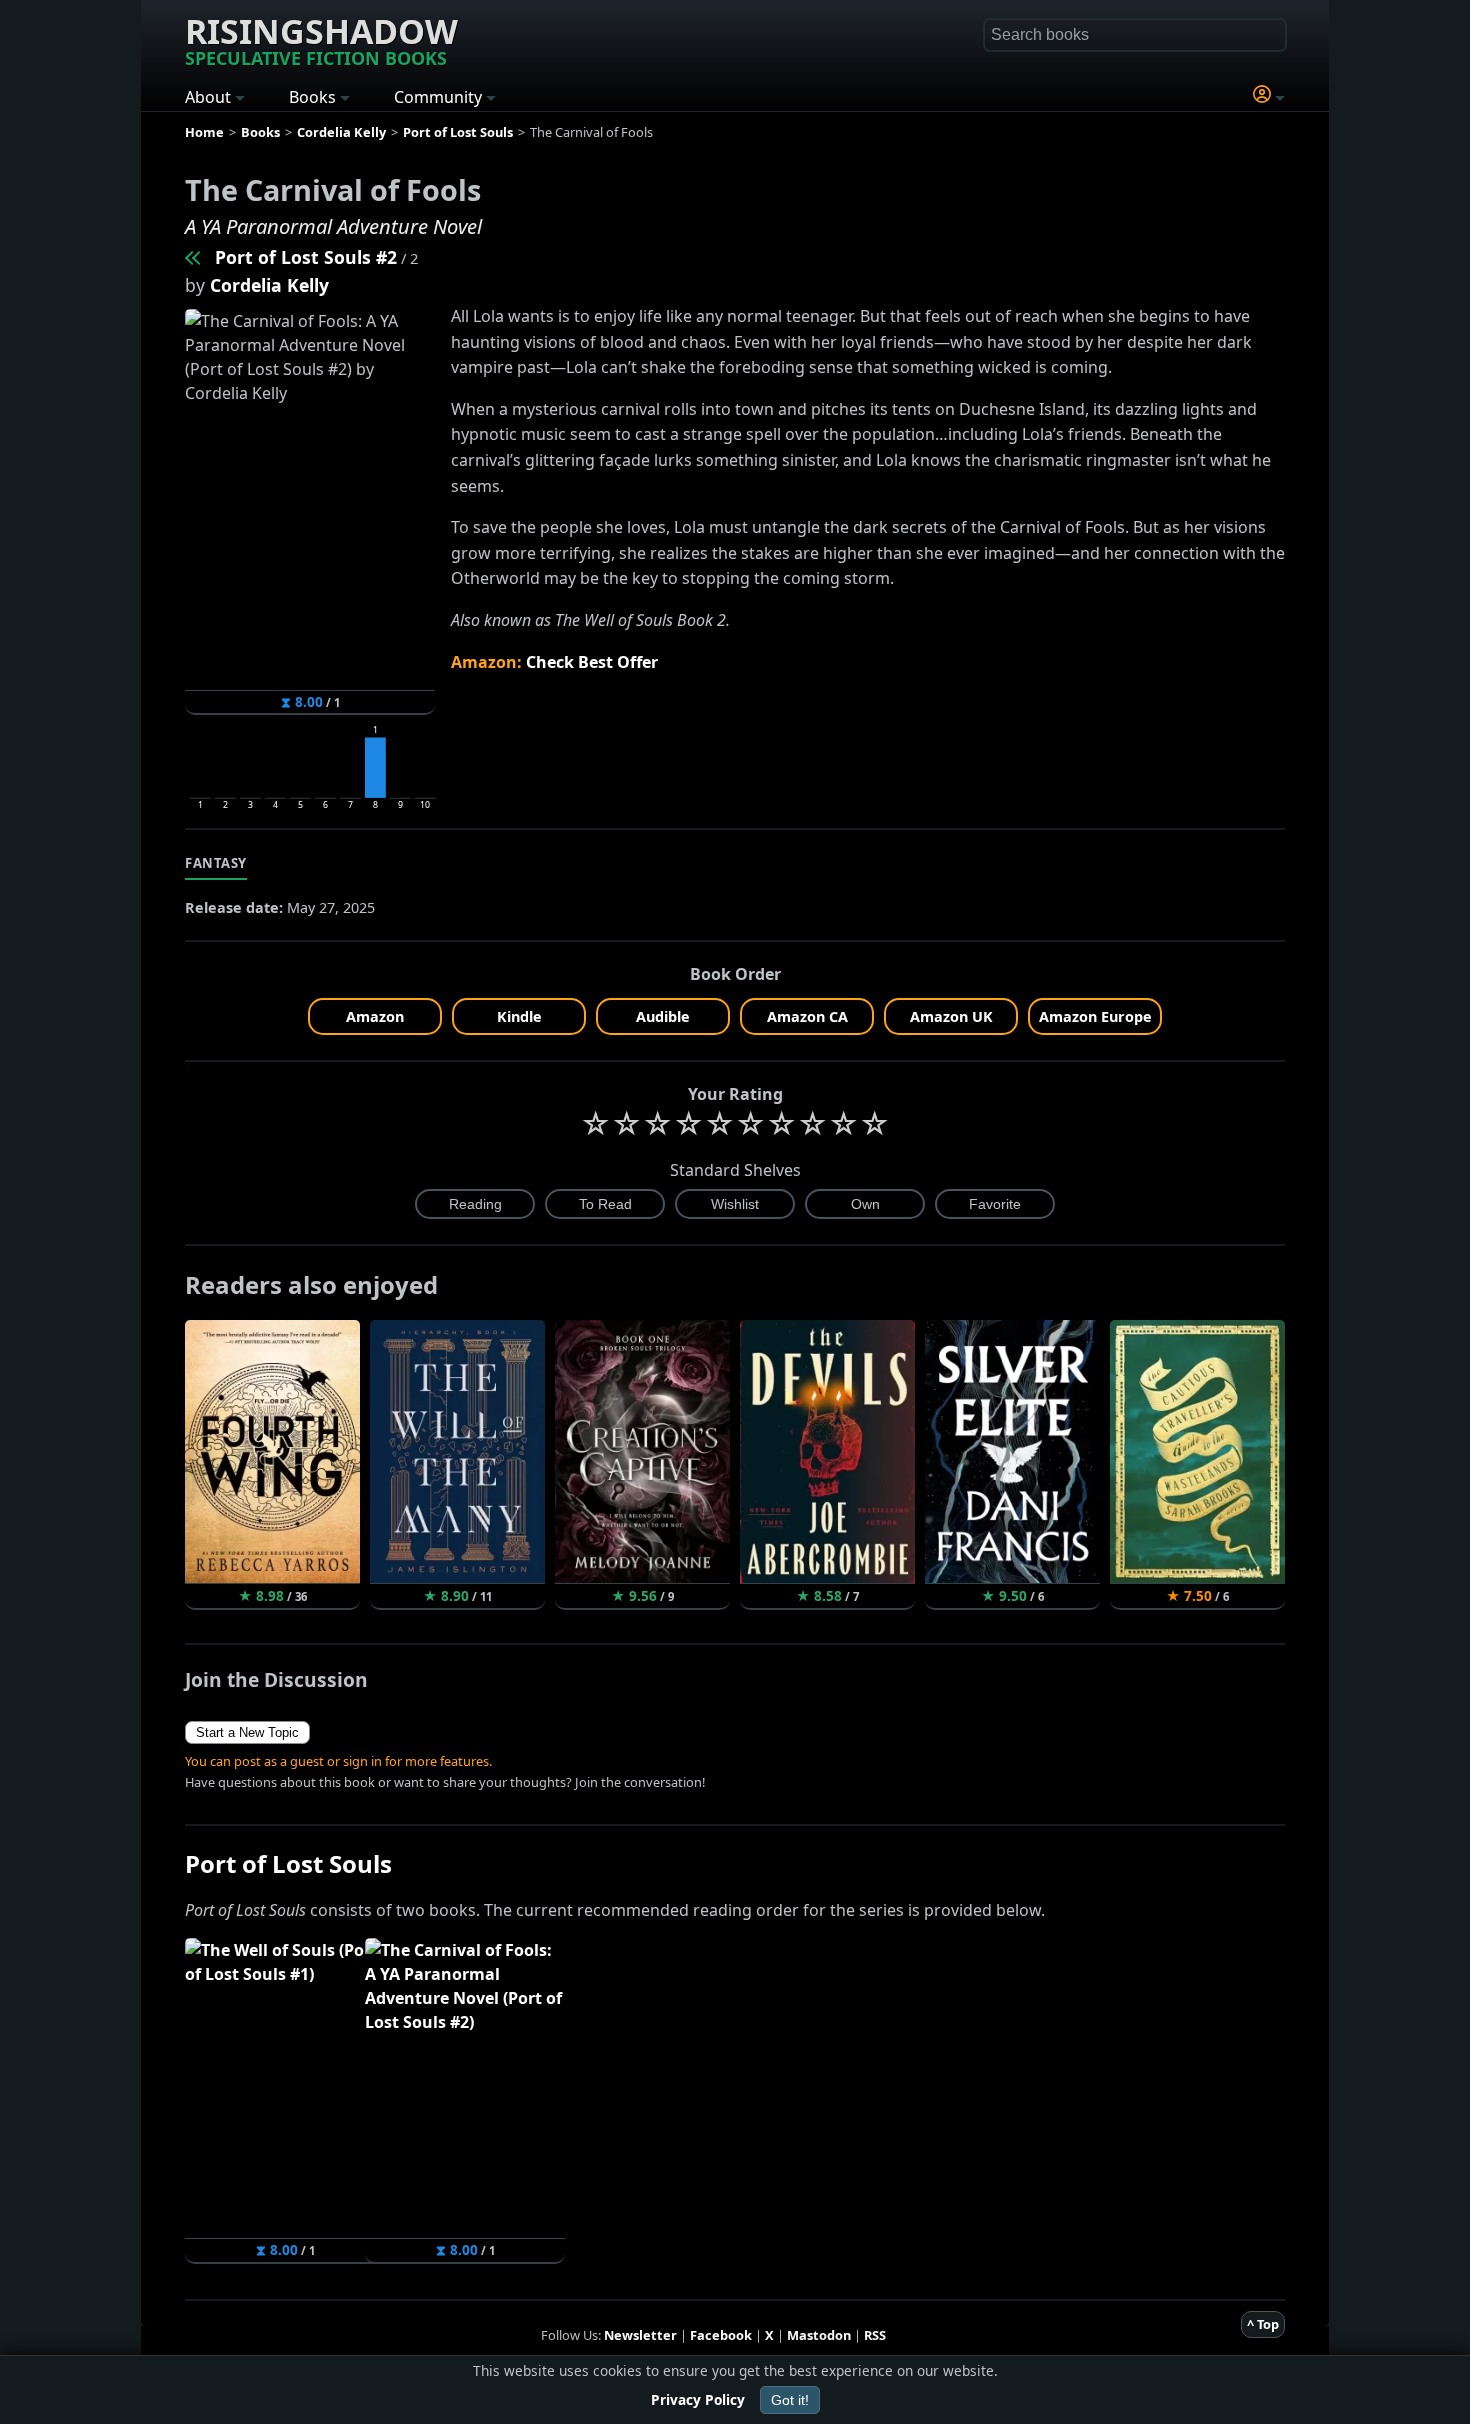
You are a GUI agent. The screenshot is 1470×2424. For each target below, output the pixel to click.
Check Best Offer (592, 662)
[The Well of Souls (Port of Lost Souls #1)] (194, 257)
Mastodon (819, 2335)
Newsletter (640, 2335)
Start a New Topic (247, 1732)
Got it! (790, 2400)
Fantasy (216, 863)
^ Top (1263, 2324)
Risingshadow (321, 39)
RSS (875, 2335)
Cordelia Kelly (269, 285)
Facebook (721, 2335)
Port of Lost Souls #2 (306, 257)
